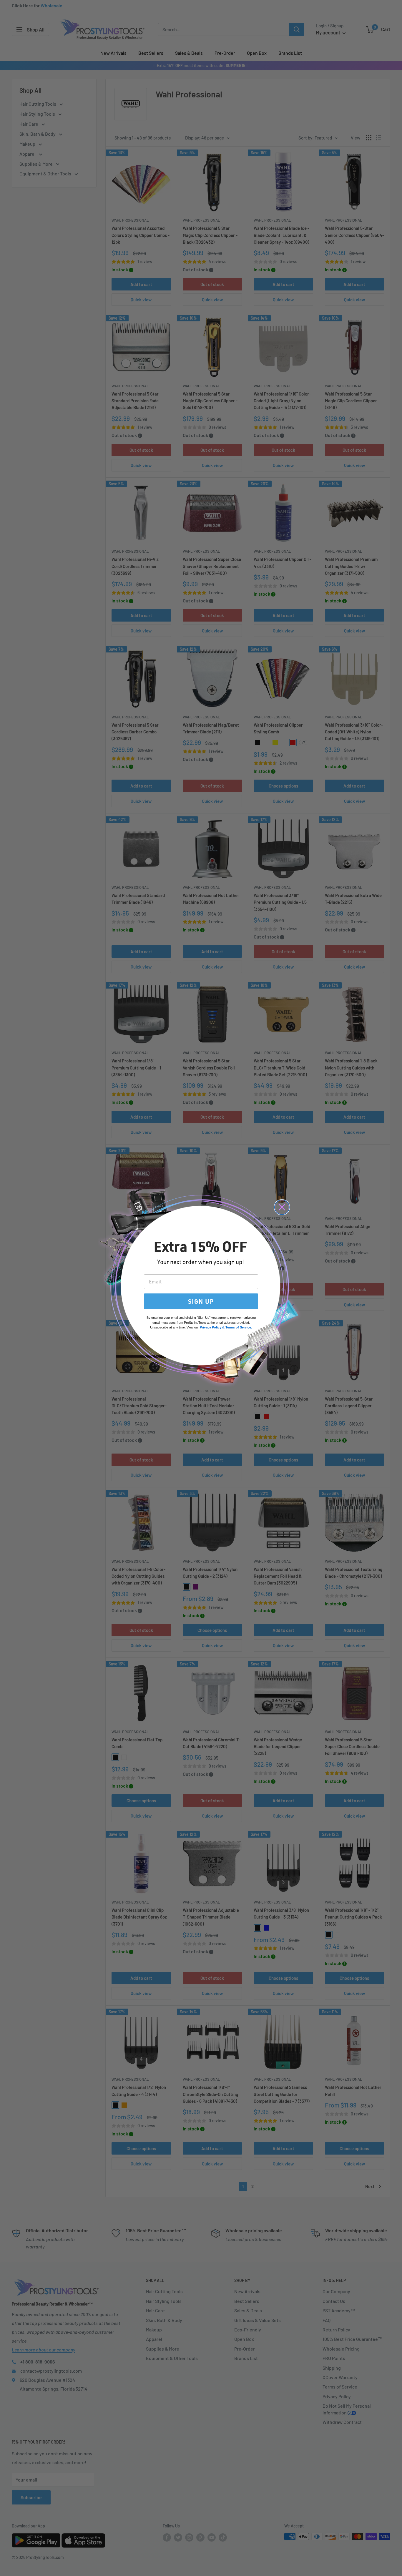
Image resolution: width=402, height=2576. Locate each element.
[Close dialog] (282, 1207)
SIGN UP (201, 1301)
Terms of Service (238, 1327)
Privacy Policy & (212, 1327)
